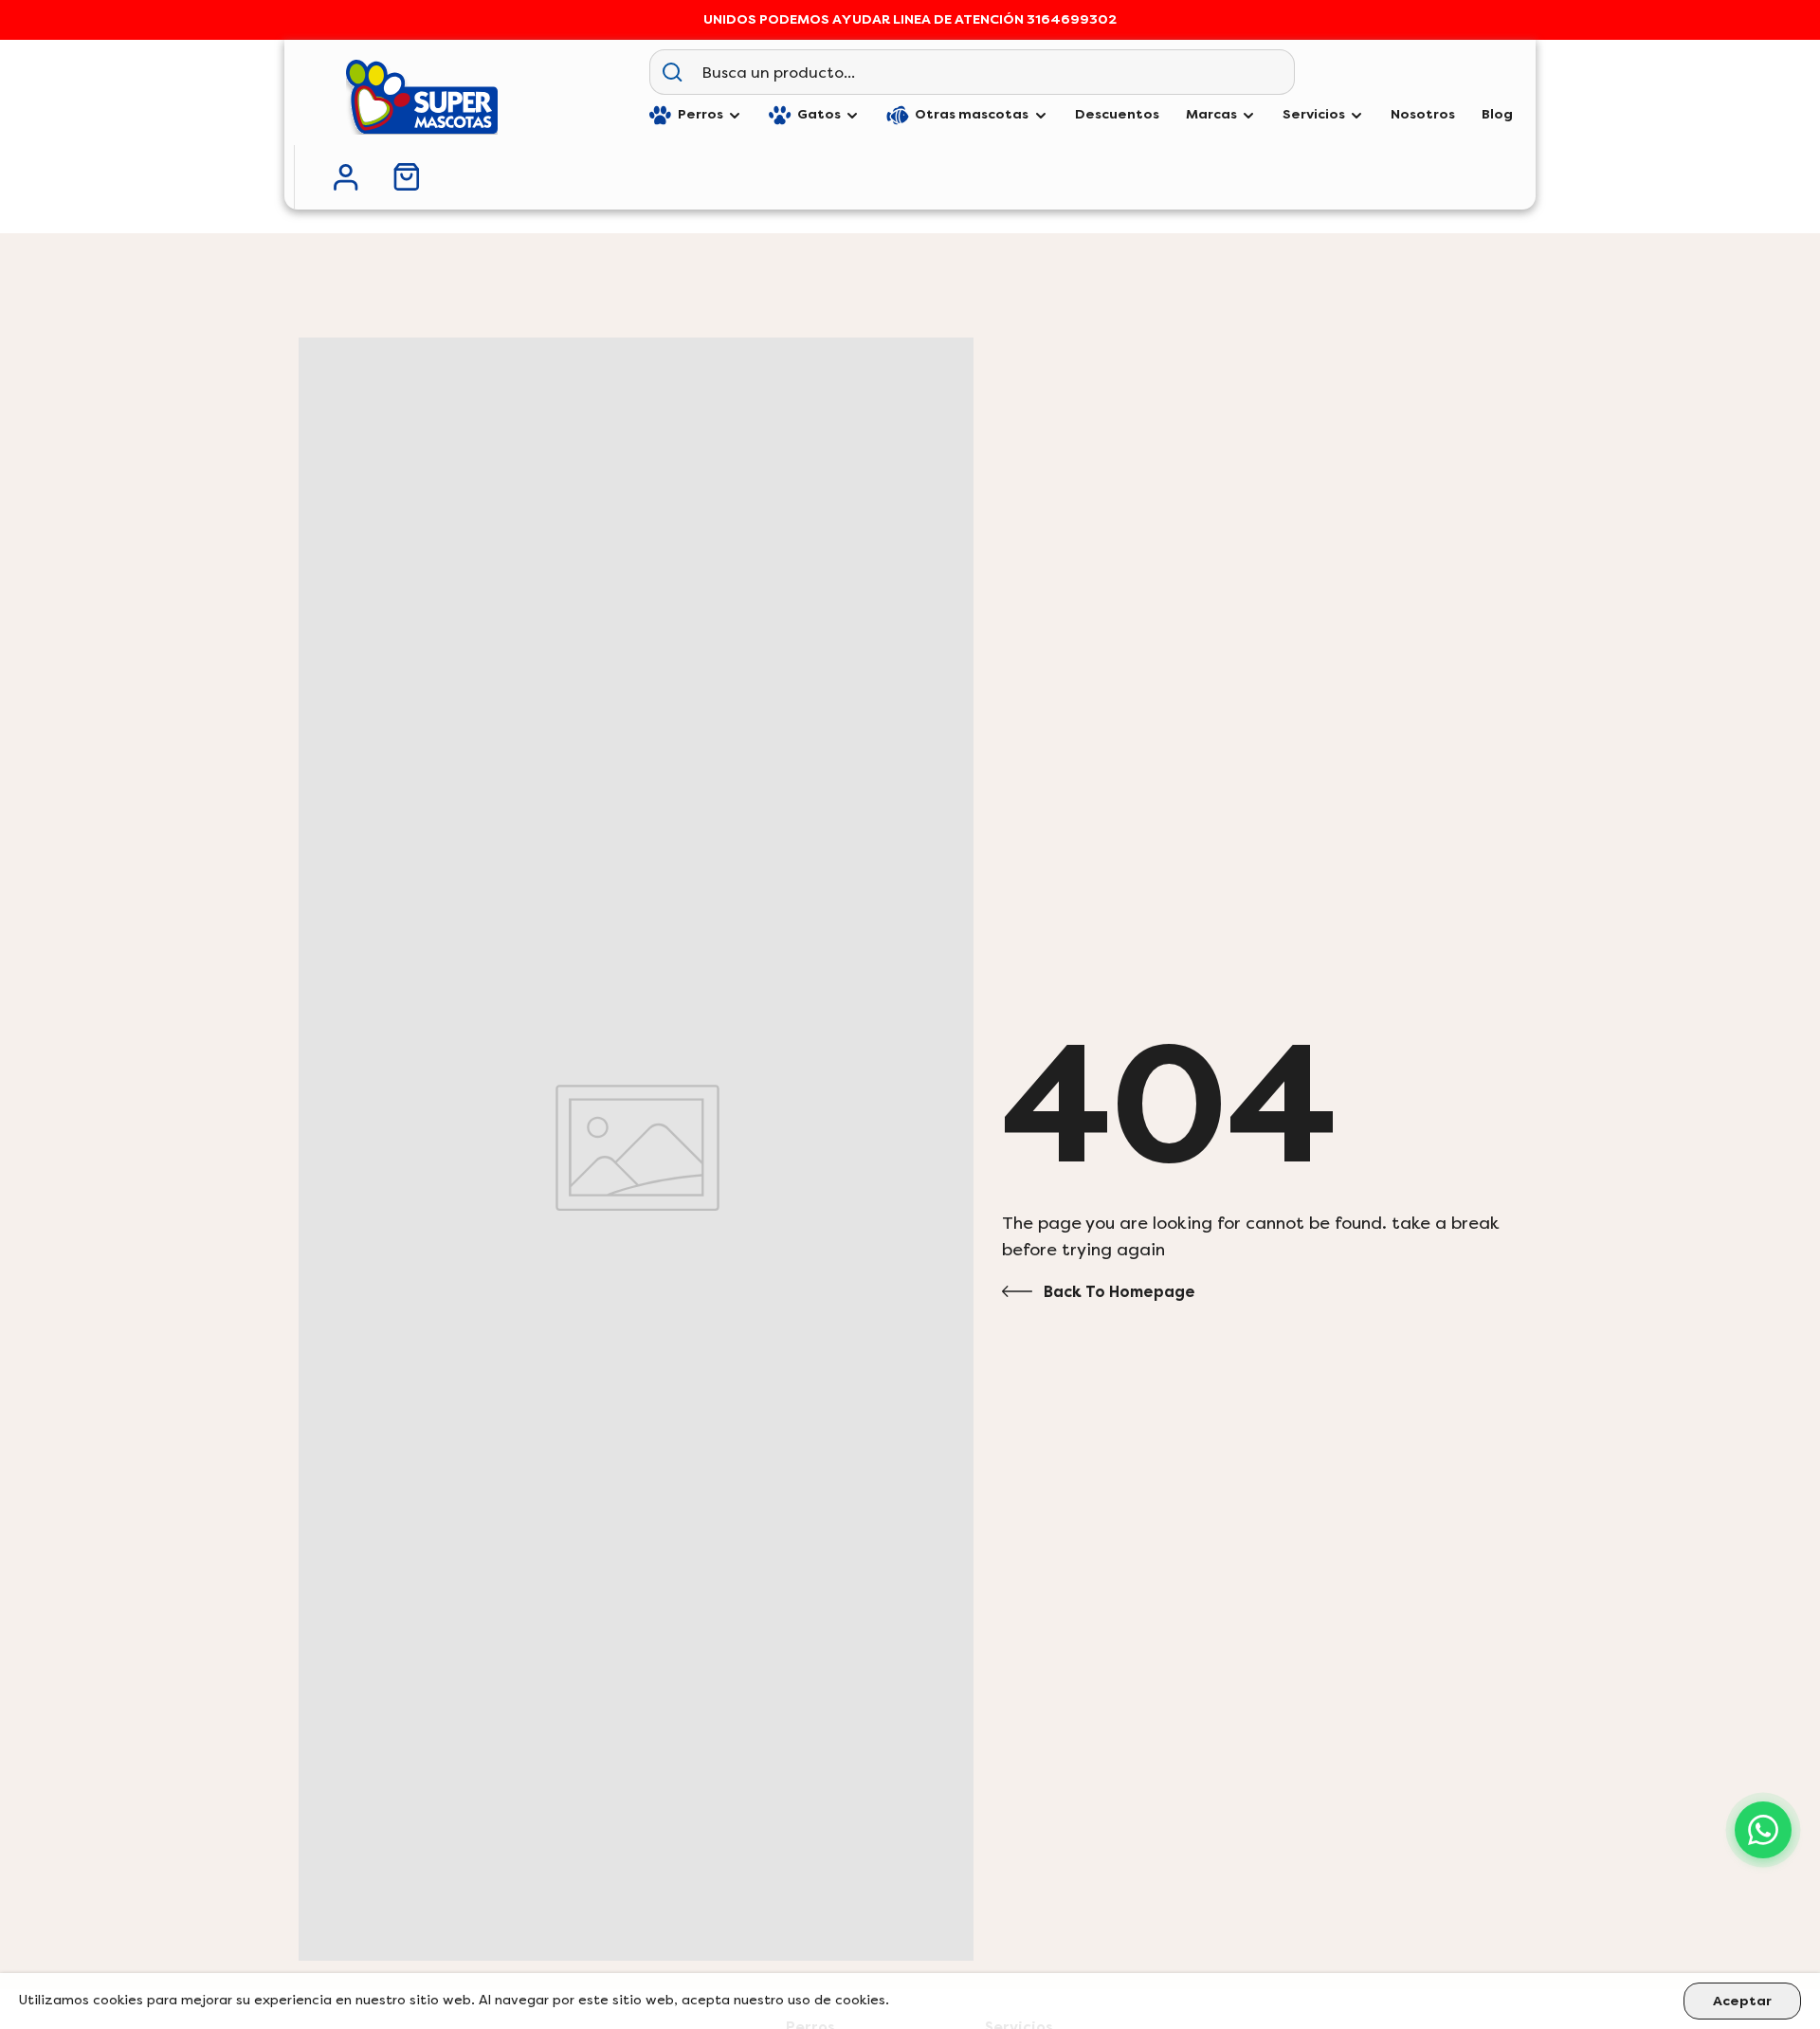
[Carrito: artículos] (407, 177)
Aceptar (1742, 2001)
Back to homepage (1119, 1292)
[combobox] (994, 72)
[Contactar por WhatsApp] (1763, 1830)
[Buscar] (672, 72)
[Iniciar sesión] (346, 177)
